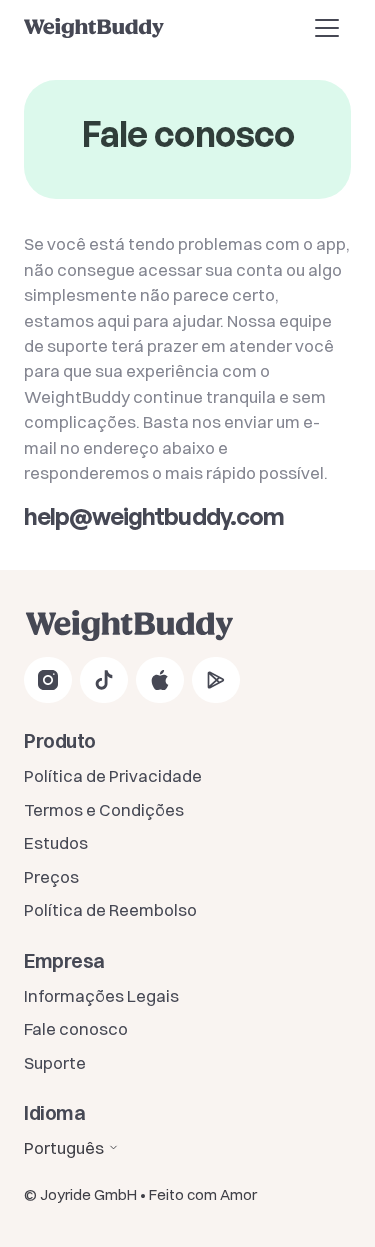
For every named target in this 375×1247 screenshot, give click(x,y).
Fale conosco (76, 1028)
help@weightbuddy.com (154, 516)
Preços (51, 876)
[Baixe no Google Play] (216, 680)
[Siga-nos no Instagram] (48, 680)
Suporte (55, 1062)
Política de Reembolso (110, 909)
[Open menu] (327, 28)
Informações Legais (101, 995)
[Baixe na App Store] (160, 680)
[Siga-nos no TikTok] (104, 680)
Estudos (56, 842)
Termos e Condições (104, 809)
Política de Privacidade (113, 775)
